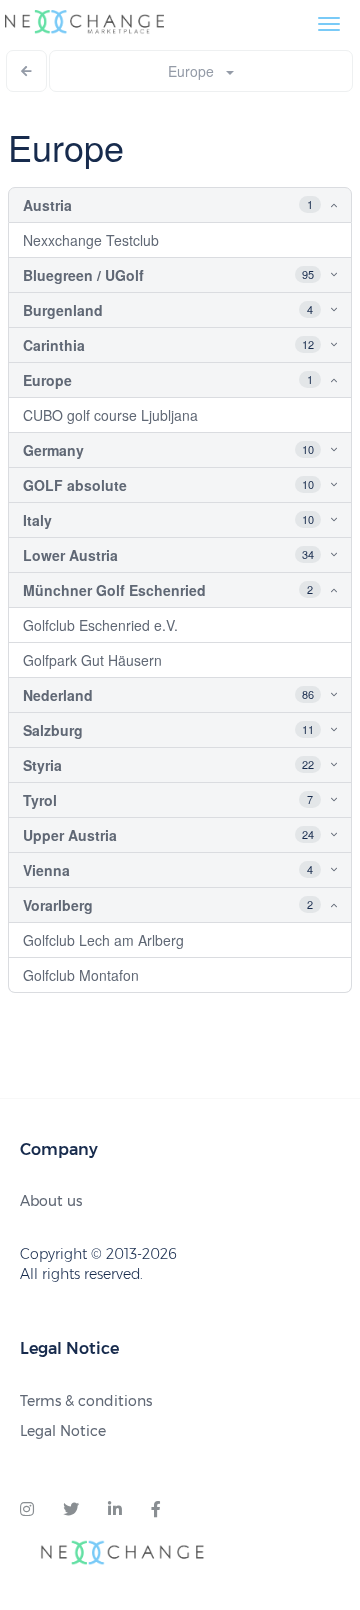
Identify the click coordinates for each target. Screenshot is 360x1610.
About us (51, 1201)
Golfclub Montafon (81, 975)
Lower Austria (70, 555)
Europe (197, 71)
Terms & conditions (86, 1401)
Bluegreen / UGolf (83, 275)
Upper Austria (70, 835)
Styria (42, 765)
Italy (37, 520)
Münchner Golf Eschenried (114, 590)
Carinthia (54, 345)
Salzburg (53, 730)
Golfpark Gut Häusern (92, 660)
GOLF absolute (75, 485)
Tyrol (40, 800)
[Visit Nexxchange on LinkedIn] (115, 1510)
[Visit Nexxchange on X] (71, 1510)
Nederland (58, 695)
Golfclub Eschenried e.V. (100, 625)
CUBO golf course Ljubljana (110, 415)
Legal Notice (63, 1431)
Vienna (46, 870)
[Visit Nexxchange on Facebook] (156, 1510)
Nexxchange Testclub (91, 240)
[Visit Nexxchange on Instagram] (27, 1510)
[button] (318, 205)
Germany (53, 450)
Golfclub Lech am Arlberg (103, 940)
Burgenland (63, 310)
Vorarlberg (58, 905)
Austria (47, 205)
